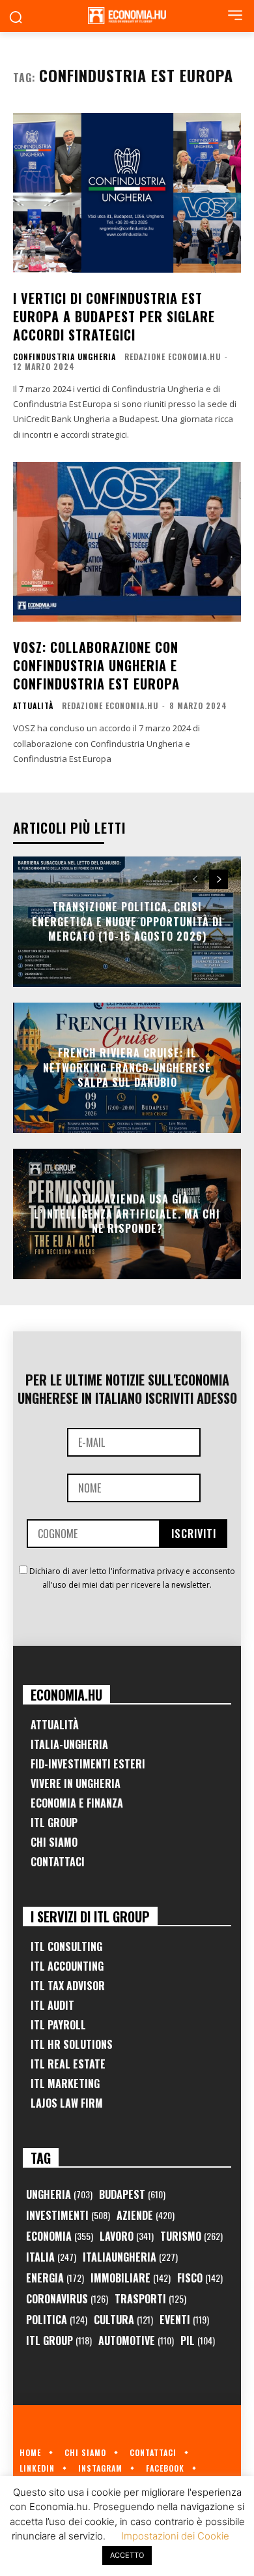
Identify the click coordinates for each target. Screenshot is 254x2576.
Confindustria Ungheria (64, 357)
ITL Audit (52, 2005)
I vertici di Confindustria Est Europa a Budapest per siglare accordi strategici (114, 316)
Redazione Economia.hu (173, 356)
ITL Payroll (58, 2025)
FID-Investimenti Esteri (88, 1764)
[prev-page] (195, 879)
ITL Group (54, 1823)
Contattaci (58, 1862)
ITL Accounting (67, 1966)
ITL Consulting (66, 1947)
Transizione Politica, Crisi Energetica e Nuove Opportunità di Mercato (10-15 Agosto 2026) (127, 922)
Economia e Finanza (77, 1803)
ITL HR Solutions (72, 2044)
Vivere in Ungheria (76, 1783)
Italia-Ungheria (69, 1744)
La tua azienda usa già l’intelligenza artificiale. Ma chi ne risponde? (127, 1214)
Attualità (33, 706)
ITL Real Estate (68, 2064)
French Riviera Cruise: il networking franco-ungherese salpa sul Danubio (127, 1068)
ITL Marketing (65, 2084)
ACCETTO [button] (127, 2555)
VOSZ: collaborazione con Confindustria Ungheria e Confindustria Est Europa (96, 665)
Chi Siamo (54, 1842)
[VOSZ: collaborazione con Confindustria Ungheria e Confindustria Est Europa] (127, 542)
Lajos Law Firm (67, 2103)
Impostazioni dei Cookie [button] (175, 2536)
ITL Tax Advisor (68, 1986)
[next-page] (219, 879)
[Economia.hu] (127, 16)
